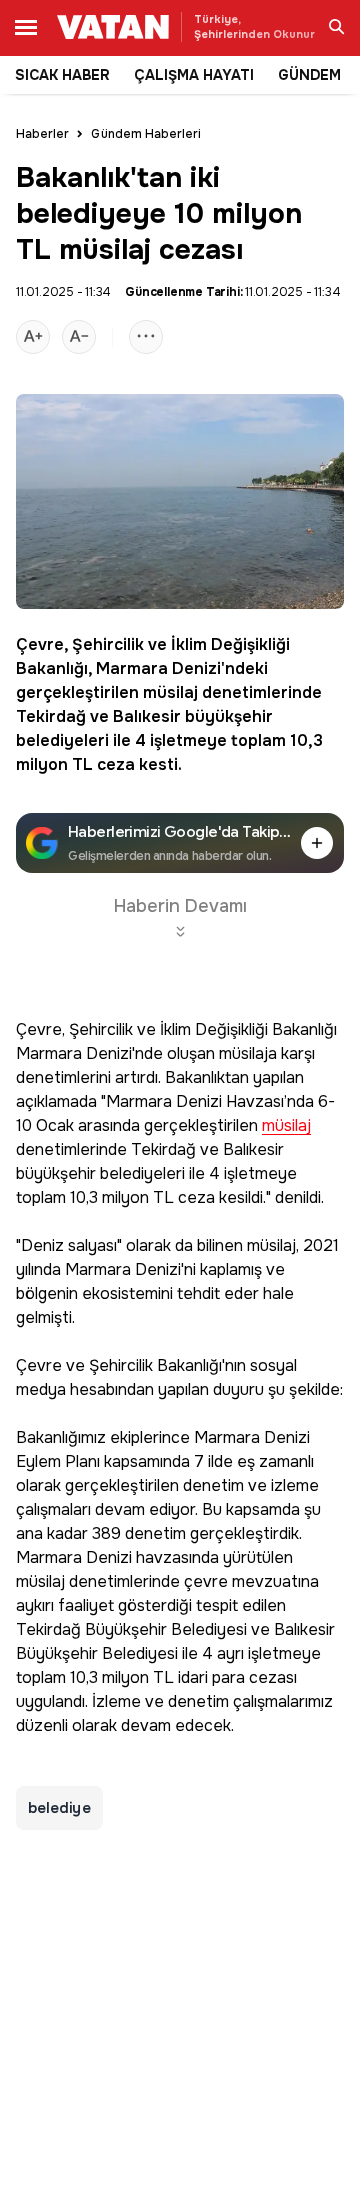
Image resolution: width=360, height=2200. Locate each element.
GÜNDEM (309, 75)
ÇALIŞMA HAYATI (194, 75)
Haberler (42, 134)
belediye (59, 1808)
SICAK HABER (62, 75)
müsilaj (170, 692)
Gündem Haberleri (146, 134)
